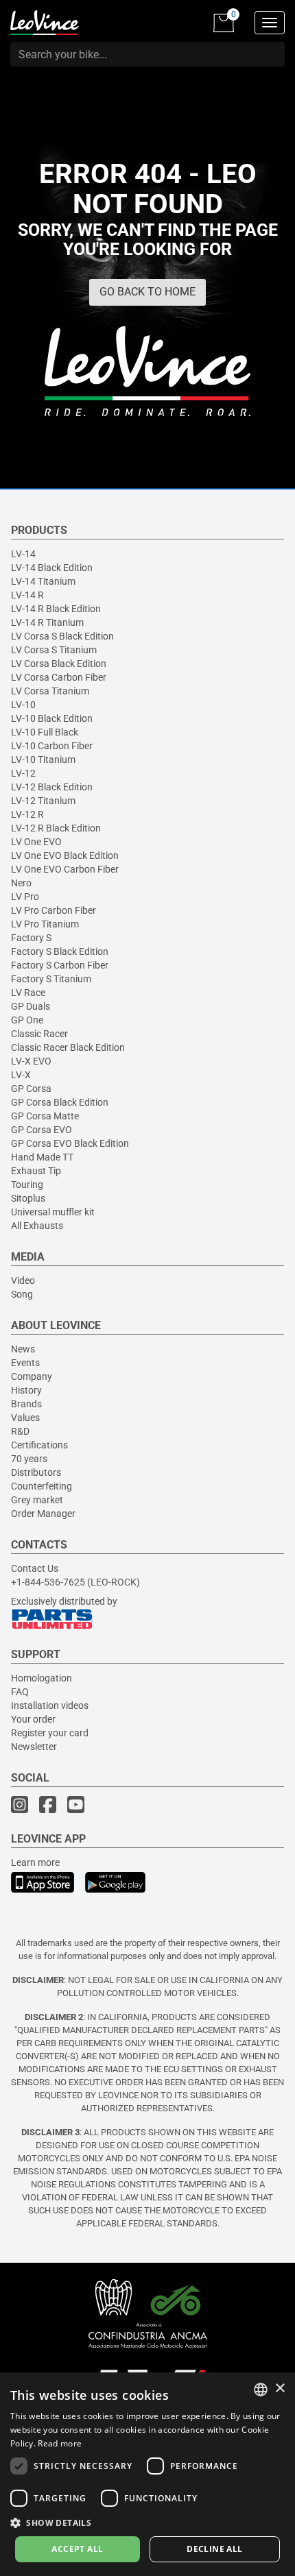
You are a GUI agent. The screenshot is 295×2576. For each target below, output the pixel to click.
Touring (27, 1184)
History (26, 1390)
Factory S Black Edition (60, 951)
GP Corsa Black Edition (60, 1102)
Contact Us (35, 1568)
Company (32, 1376)
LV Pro (25, 897)
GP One (27, 1020)
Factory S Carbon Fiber (60, 965)
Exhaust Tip (36, 1171)
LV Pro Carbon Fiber (54, 910)
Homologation (42, 1678)
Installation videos (50, 1705)
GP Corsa (31, 1089)
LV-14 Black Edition (52, 568)
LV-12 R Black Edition (56, 828)
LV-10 (23, 705)
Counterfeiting (42, 1486)
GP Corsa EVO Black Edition (70, 1143)
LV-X (21, 1075)
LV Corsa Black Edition (59, 664)
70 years (29, 1459)
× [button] (280, 2389)
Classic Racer (39, 1034)
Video (23, 1280)
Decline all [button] (214, 2549)
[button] (147, 2522)
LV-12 (23, 773)
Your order (33, 1719)
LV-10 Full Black (45, 732)
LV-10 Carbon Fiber (52, 746)
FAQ (20, 1692)
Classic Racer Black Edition (68, 1047)
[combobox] (261, 2390)
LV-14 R (27, 595)
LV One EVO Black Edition (65, 855)
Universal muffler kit (53, 1212)
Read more (60, 2443)
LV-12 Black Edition (52, 787)
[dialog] (147, 2474)
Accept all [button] (77, 2549)
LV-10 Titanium (43, 760)
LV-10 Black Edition (52, 718)
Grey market (37, 1500)
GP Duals (31, 1006)
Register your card (50, 1733)
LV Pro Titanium (45, 924)
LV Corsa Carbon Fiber (59, 677)
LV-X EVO (31, 1061)
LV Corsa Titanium (50, 691)
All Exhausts (37, 1226)
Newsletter (34, 1747)
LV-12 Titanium (43, 801)
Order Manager (43, 1514)
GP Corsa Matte (45, 1116)
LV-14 (23, 554)
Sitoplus (28, 1198)
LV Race (28, 993)
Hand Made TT (42, 1157)
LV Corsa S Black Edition (62, 636)
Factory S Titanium (51, 979)
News (23, 1349)
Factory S (31, 938)
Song (22, 1294)
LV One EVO (36, 842)
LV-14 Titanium (43, 581)
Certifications (39, 1445)
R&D (20, 1431)
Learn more (35, 1862)
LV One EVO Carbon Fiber (65, 869)
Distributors (36, 1472)
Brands (26, 1404)
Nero (21, 883)
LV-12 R (27, 814)
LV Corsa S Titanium (54, 650)
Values (25, 1418)
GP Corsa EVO (42, 1130)
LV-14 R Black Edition (56, 609)
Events (25, 1363)
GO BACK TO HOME (147, 292)
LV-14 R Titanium (47, 622)
